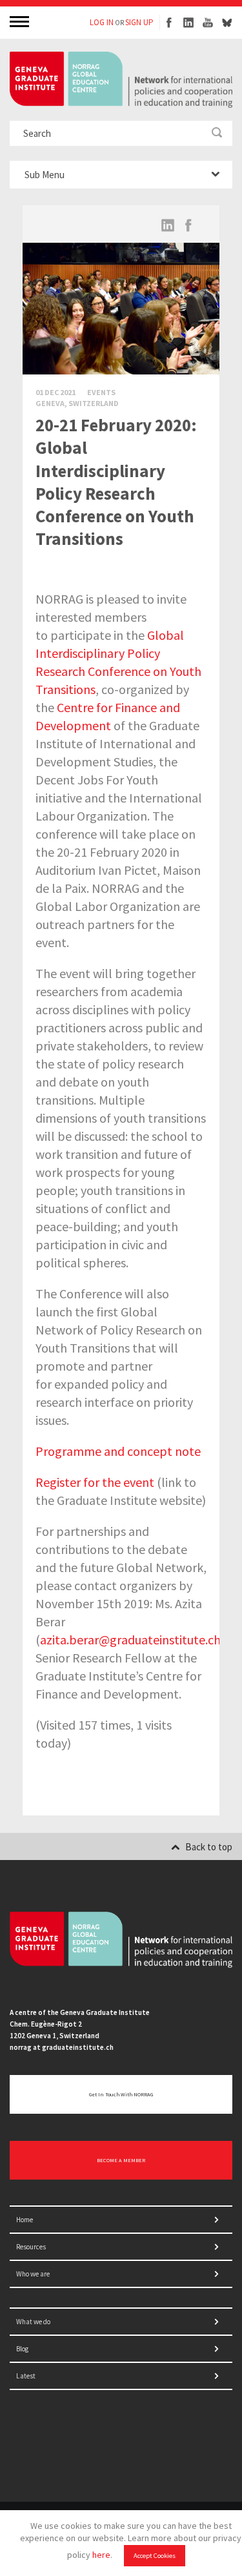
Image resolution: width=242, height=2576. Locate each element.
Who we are (33, 2274)
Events (101, 392)
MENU (21, 21)
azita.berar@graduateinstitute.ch (130, 1640)
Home (25, 2220)
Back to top (209, 1847)
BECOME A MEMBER (121, 2160)
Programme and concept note (118, 1451)
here (101, 2555)
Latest (26, 2376)
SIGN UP (139, 22)
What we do (33, 2322)
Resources (31, 2247)
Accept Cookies (155, 2556)
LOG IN (102, 22)
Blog (22, 2349)
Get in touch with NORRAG (121, 2094)
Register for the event (95, 1482)
